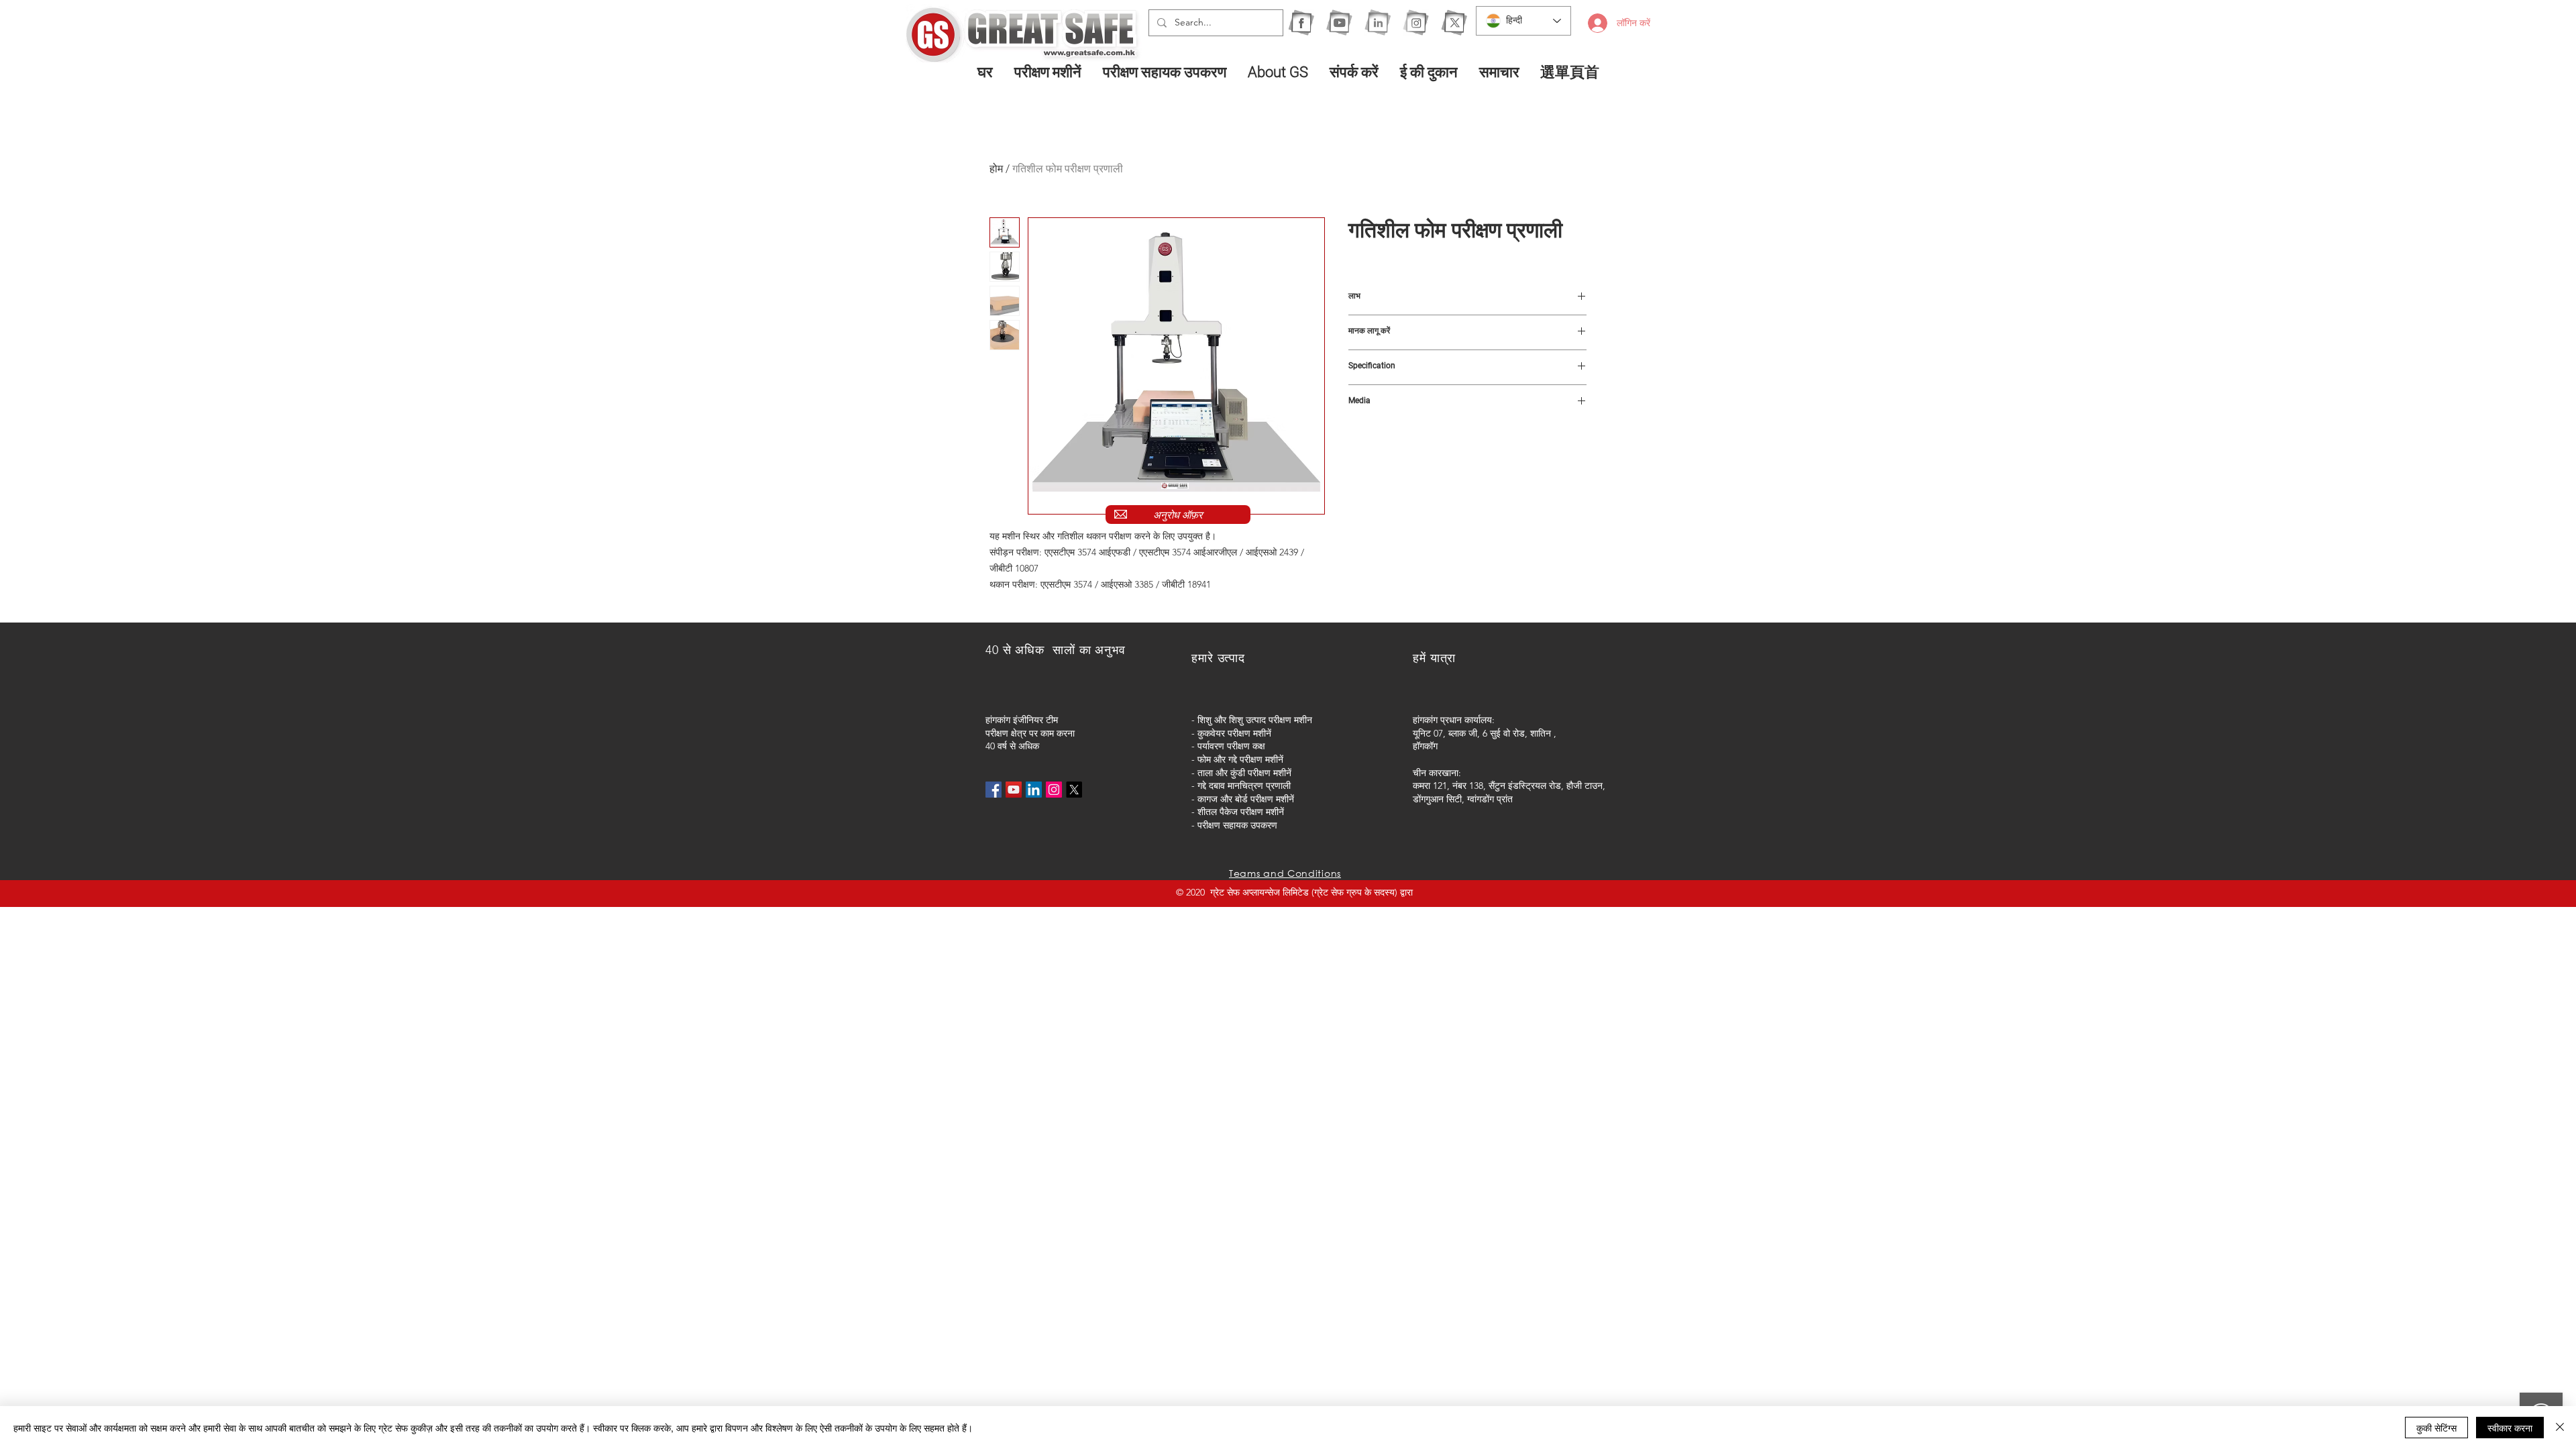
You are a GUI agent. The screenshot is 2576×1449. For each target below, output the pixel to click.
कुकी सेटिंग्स (2436, 1428)
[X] (1454, 22)
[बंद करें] (2560, 1428)
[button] (1049, 72)
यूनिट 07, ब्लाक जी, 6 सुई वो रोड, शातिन (1482, 733)
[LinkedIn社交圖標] (1034, 790)
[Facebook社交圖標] (994, 790)
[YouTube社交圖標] (1014, 790)
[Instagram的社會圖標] (1054, 790)
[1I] (1378, 22)
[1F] (1301, 22)
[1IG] (1416, 22)
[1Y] (1339, 22)
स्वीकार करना (2510, 1428)
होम (996, 169)
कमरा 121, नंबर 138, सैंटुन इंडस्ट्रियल (1480, 786)
